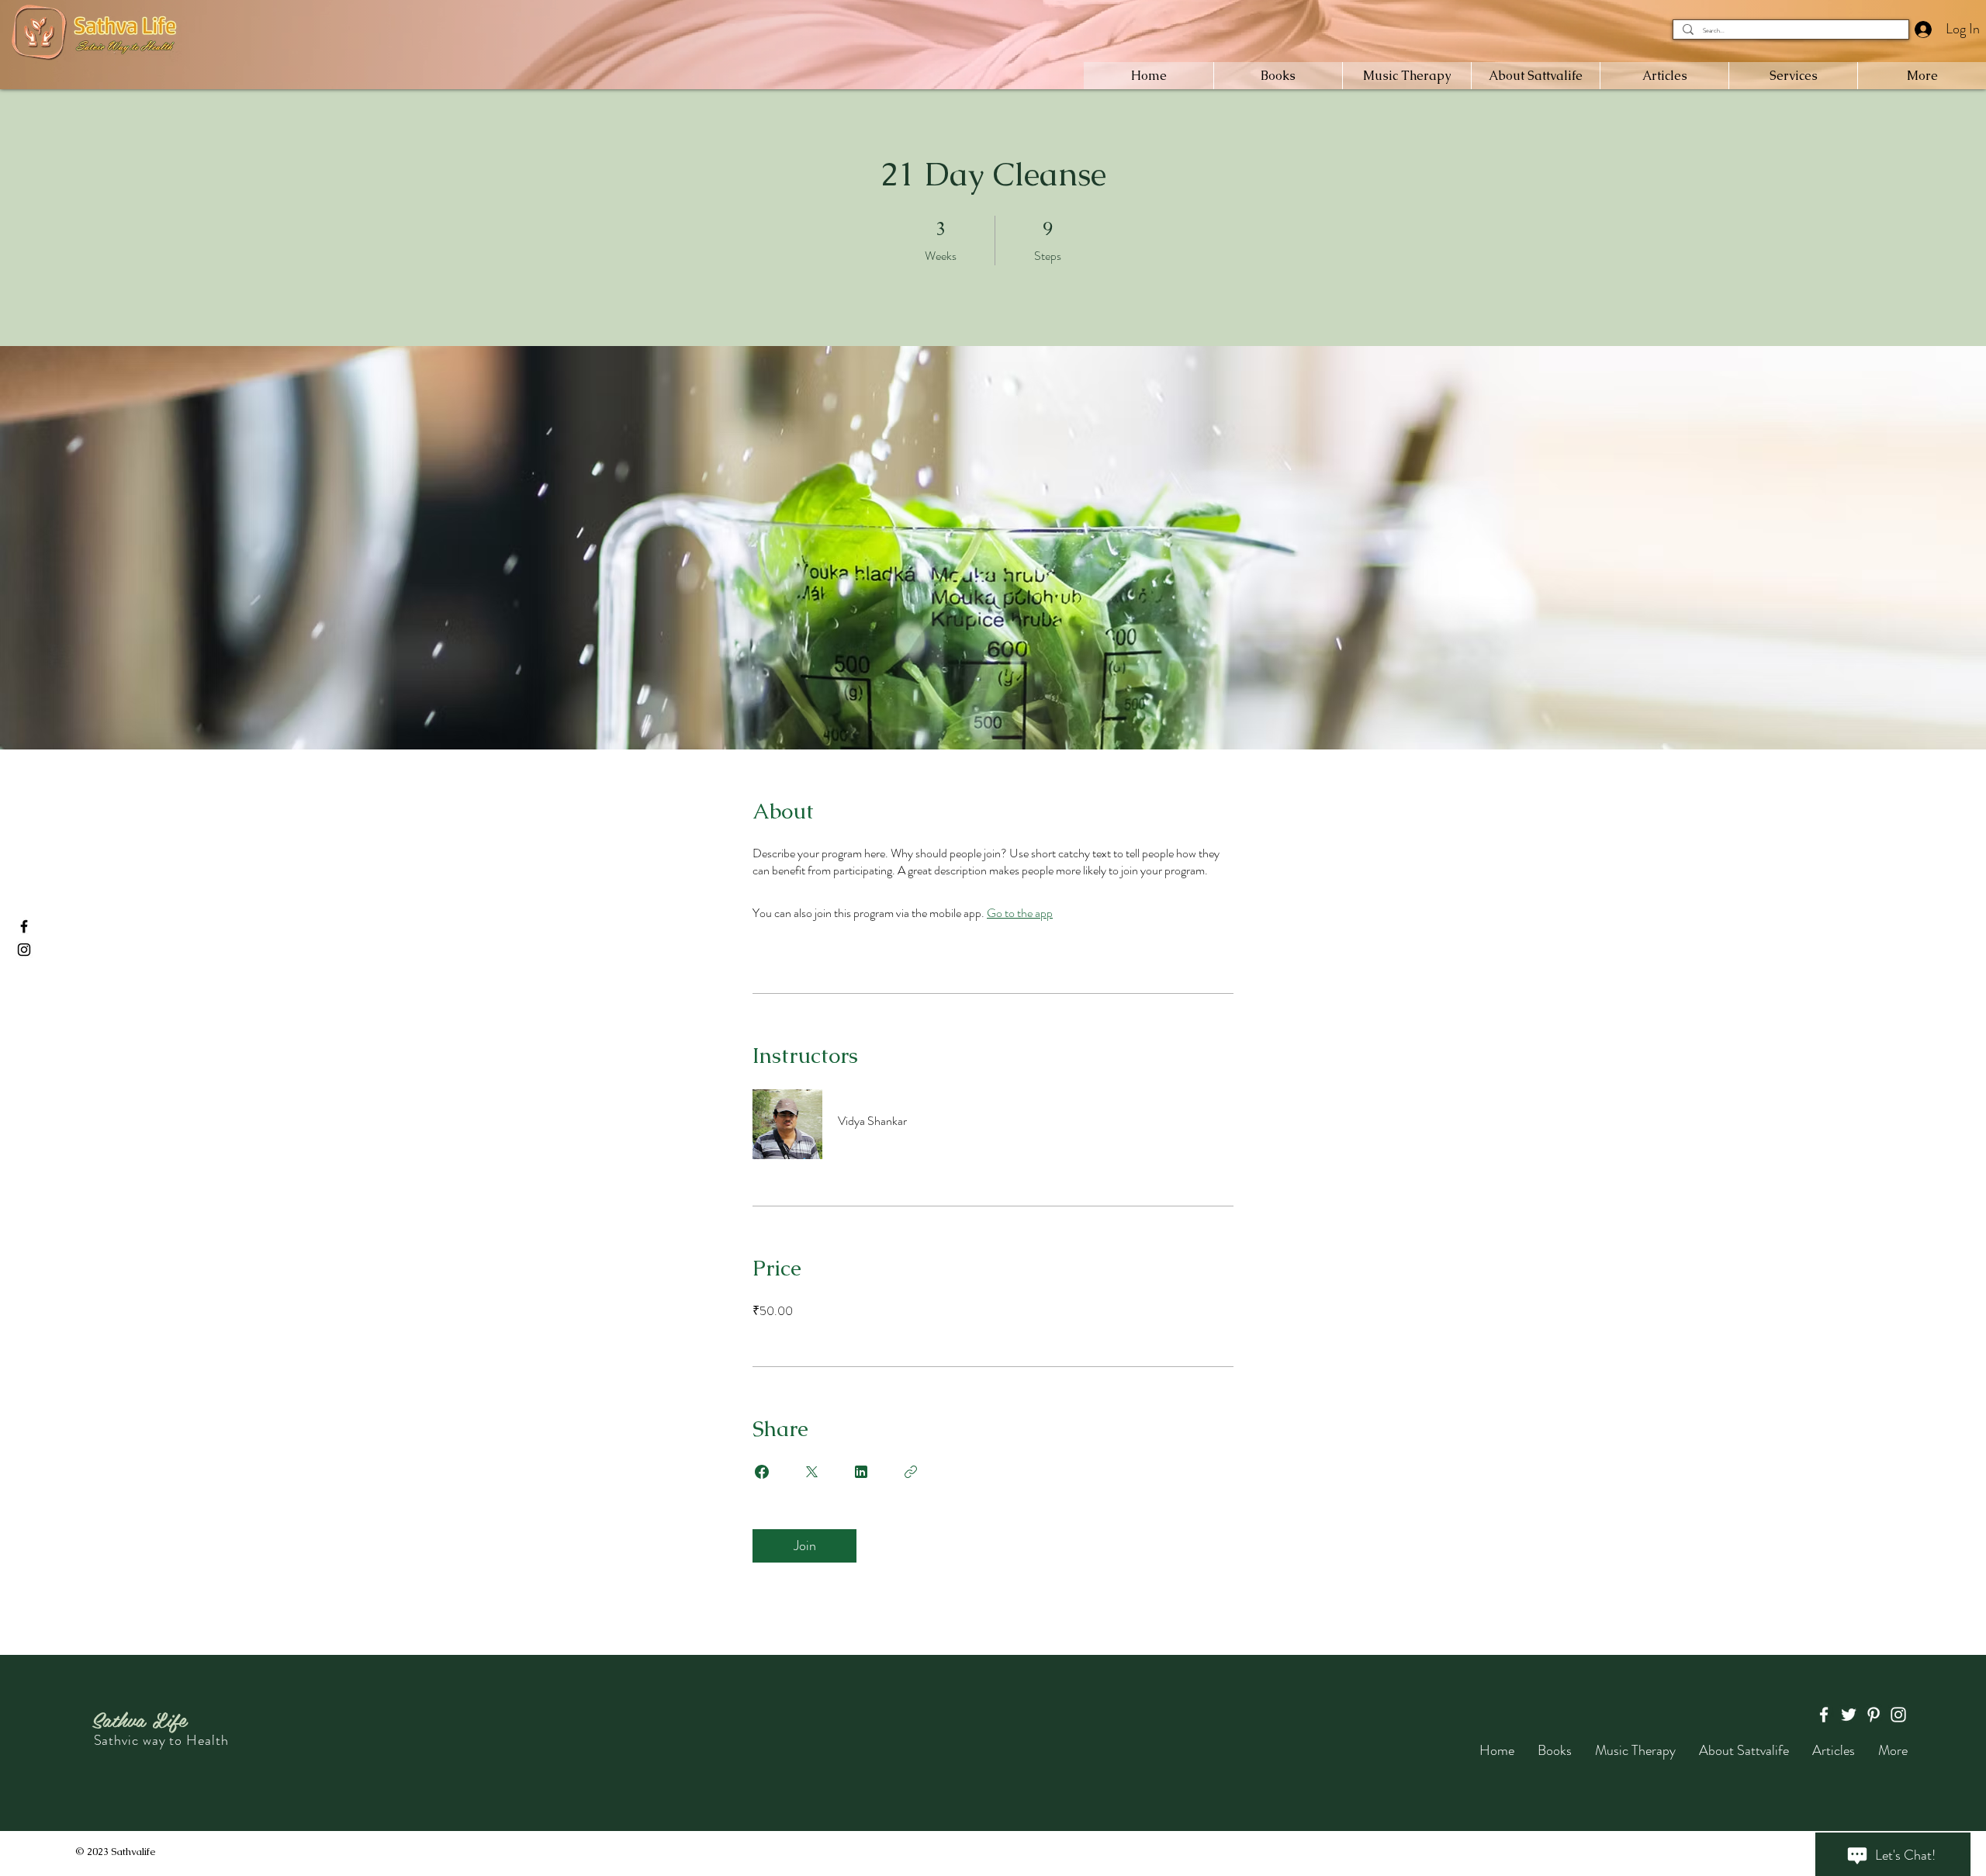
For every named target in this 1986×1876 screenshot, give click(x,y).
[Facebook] (24, 926)
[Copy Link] (911, 1472)
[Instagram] (24, 950)
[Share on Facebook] (762, 1472)
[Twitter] (1849, 1715)
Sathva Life (139, 1719)
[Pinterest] (1874, 1715)
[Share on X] (811, 1472)
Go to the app (1020, 913)
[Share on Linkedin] (861, 1472)
